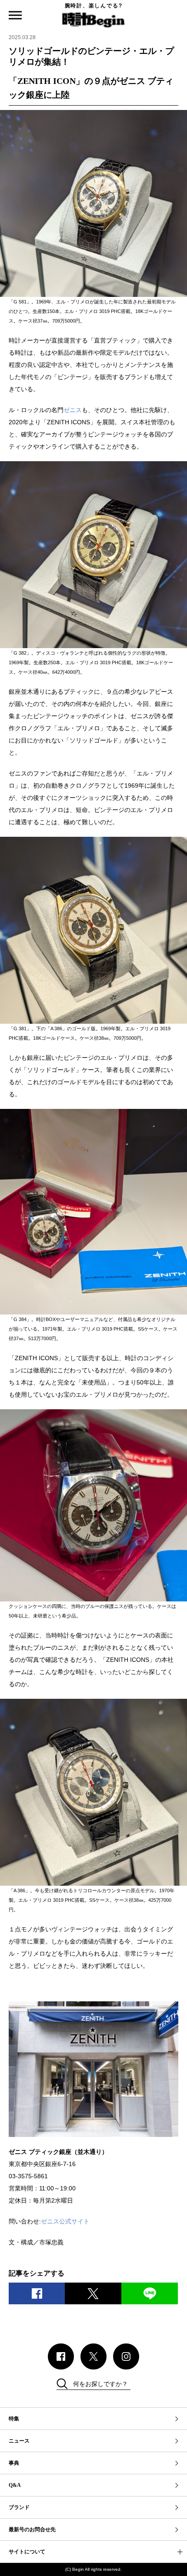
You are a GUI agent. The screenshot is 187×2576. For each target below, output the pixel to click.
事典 (14, 2463)
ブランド (19, 2507)
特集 (14, 2419)
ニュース (19, 2441)
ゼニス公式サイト (65, 2221)
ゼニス (73, 410)
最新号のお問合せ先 (32, 2529)
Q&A (15, 2485)
